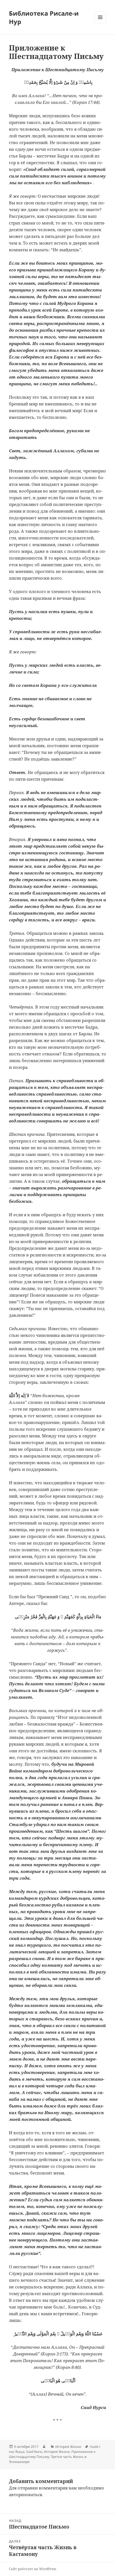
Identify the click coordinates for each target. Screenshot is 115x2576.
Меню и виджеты (100, 23)
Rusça (20, 2452)
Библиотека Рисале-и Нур (44, 17)
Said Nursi (34, 2452)
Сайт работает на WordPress (33, 2569)
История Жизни (68, 2447)
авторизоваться (25, 2494)
